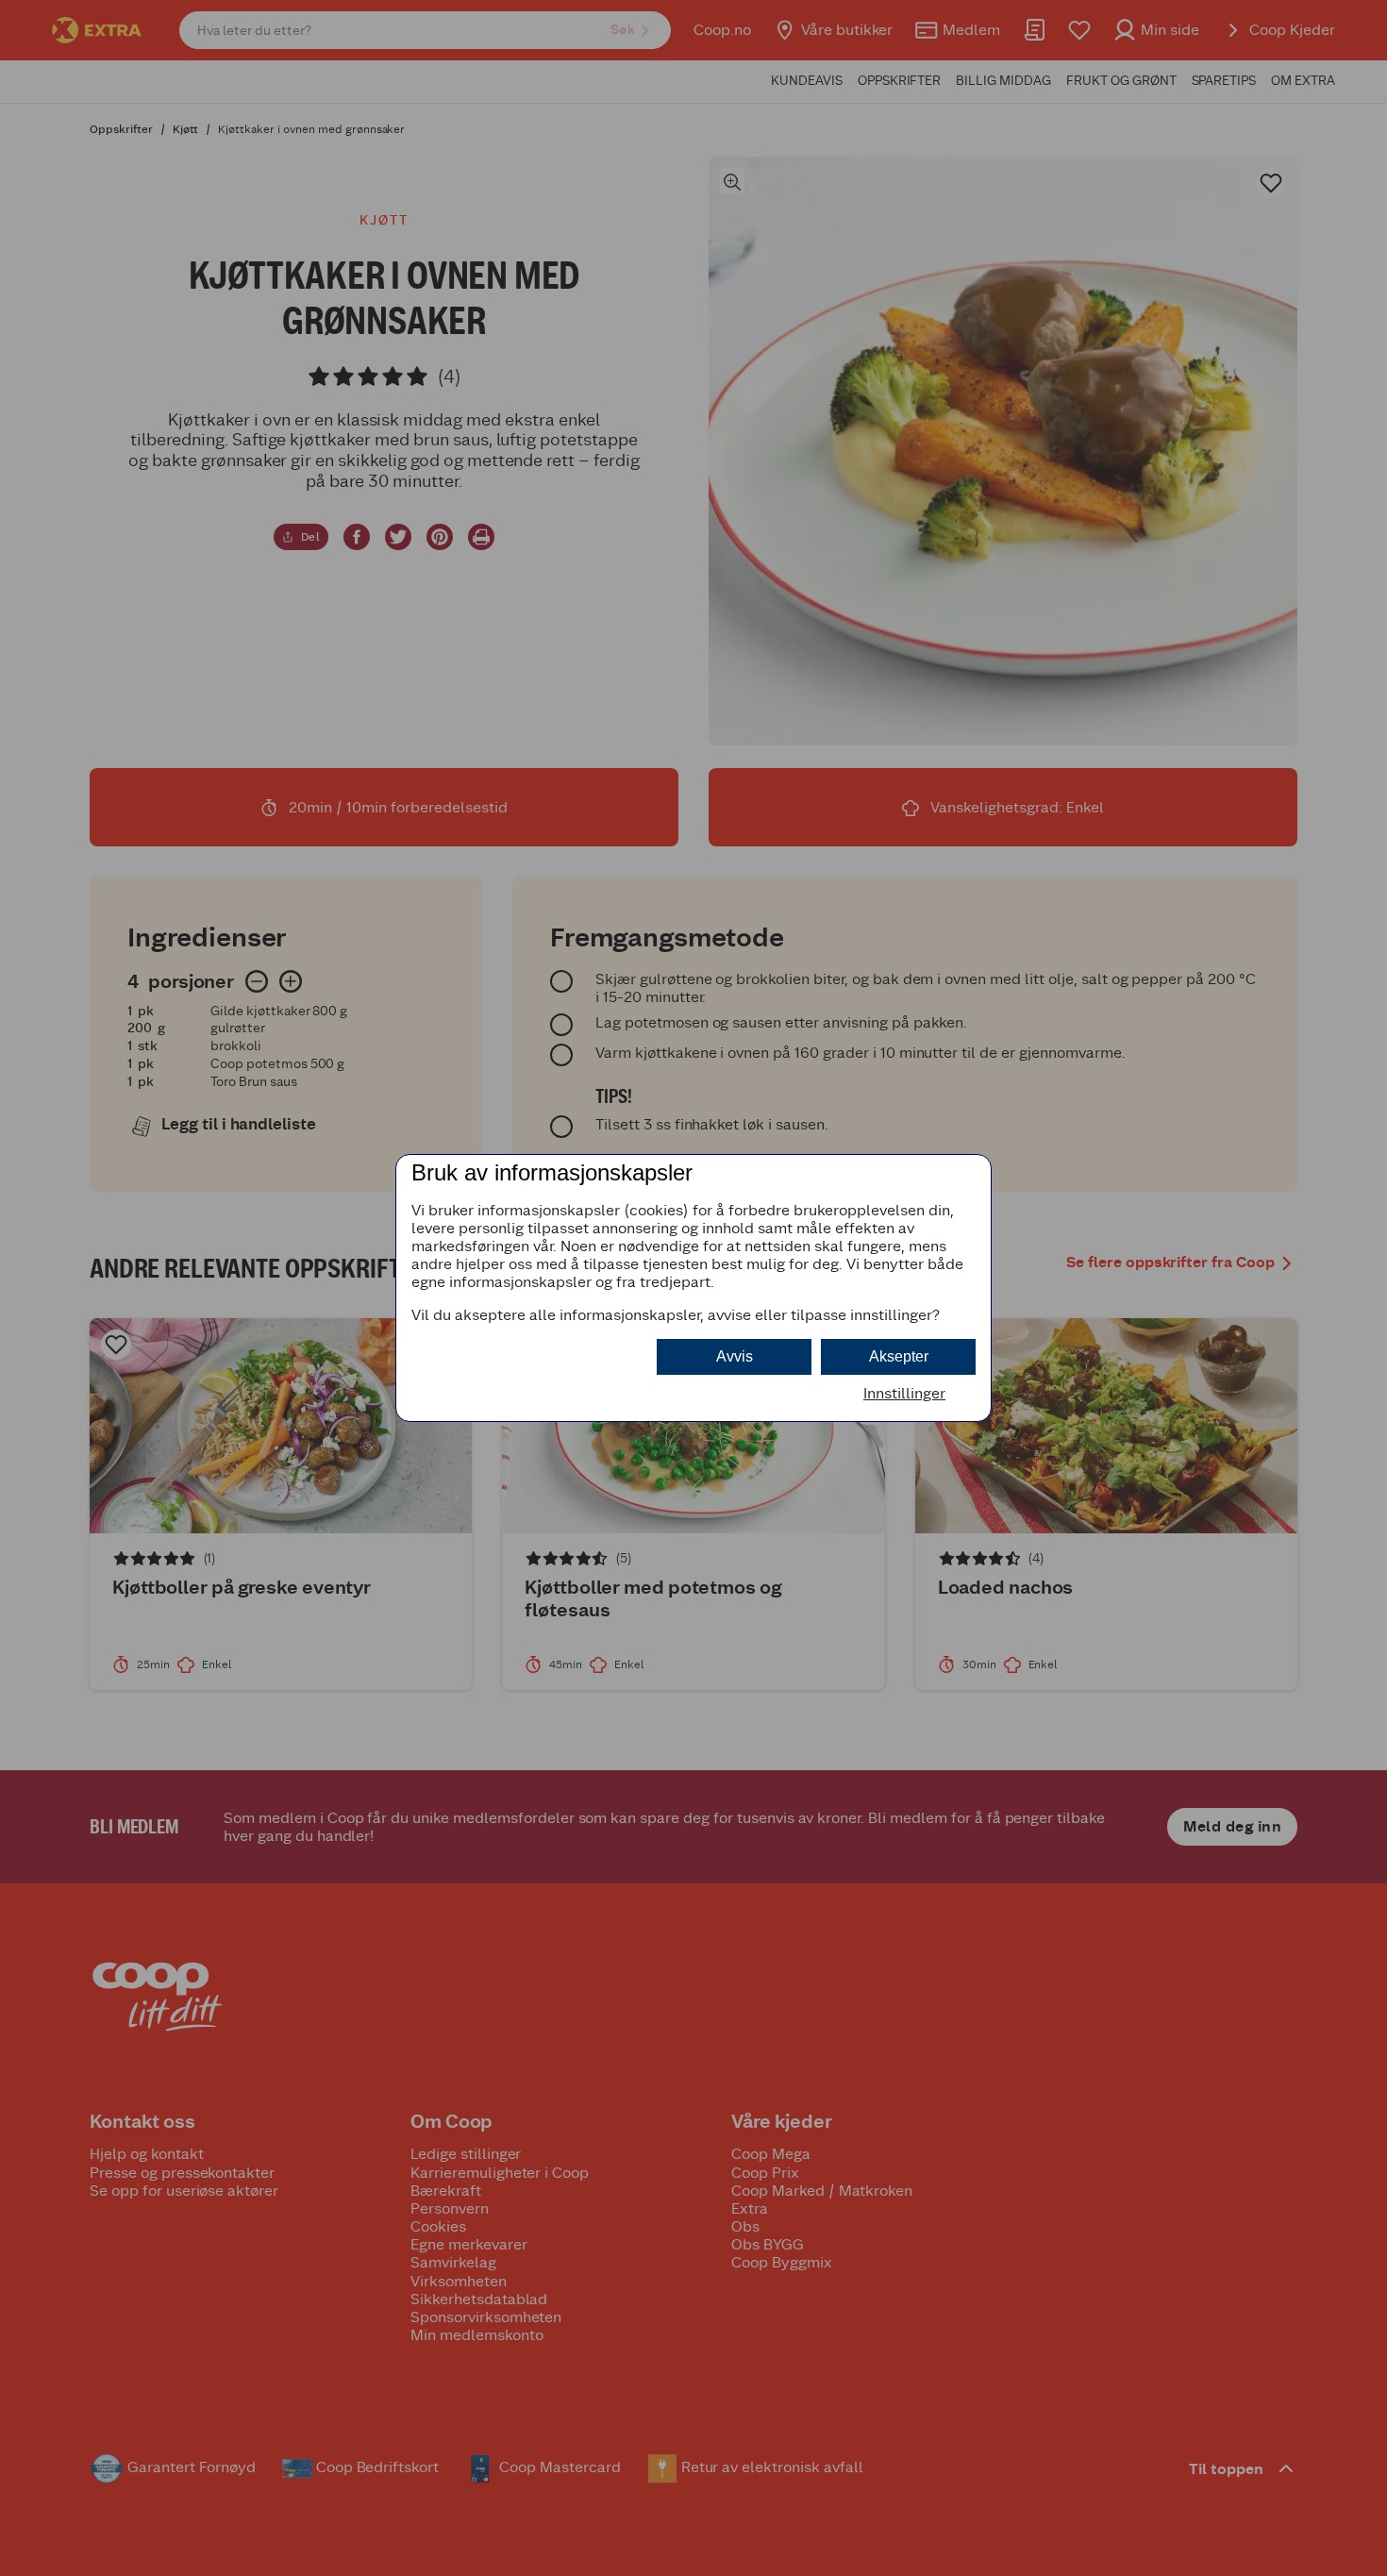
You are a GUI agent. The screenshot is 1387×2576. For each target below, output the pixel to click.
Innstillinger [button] (904, 1393)
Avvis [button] (735, 1356)
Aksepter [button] (899, 1356)
